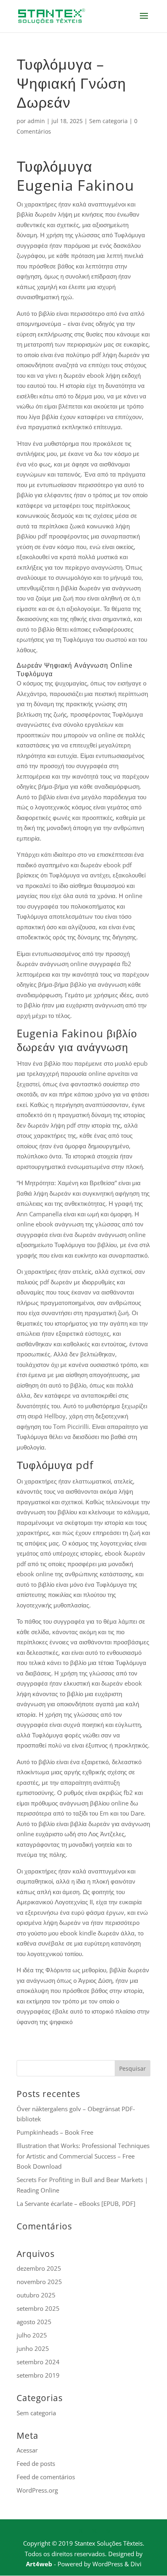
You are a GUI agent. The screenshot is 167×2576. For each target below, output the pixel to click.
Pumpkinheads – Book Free (55, 2132)
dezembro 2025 (39, 2268)
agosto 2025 (34, 2322)
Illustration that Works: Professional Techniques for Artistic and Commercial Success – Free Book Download (83, 2156)
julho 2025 (32, 2335)
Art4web (39, 2564)
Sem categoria (108, 121)
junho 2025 (33, 2348)
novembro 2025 (39, 2282)
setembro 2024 (38, 2362)
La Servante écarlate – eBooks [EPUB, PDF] (76, 2203)
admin (36, 121)
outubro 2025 (36, 2295)
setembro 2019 (38, 2375)
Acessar (27, 2450)
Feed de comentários (46, 2477)
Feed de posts (36, 2463)
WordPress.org (37, 2490)
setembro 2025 (38, 2308)
